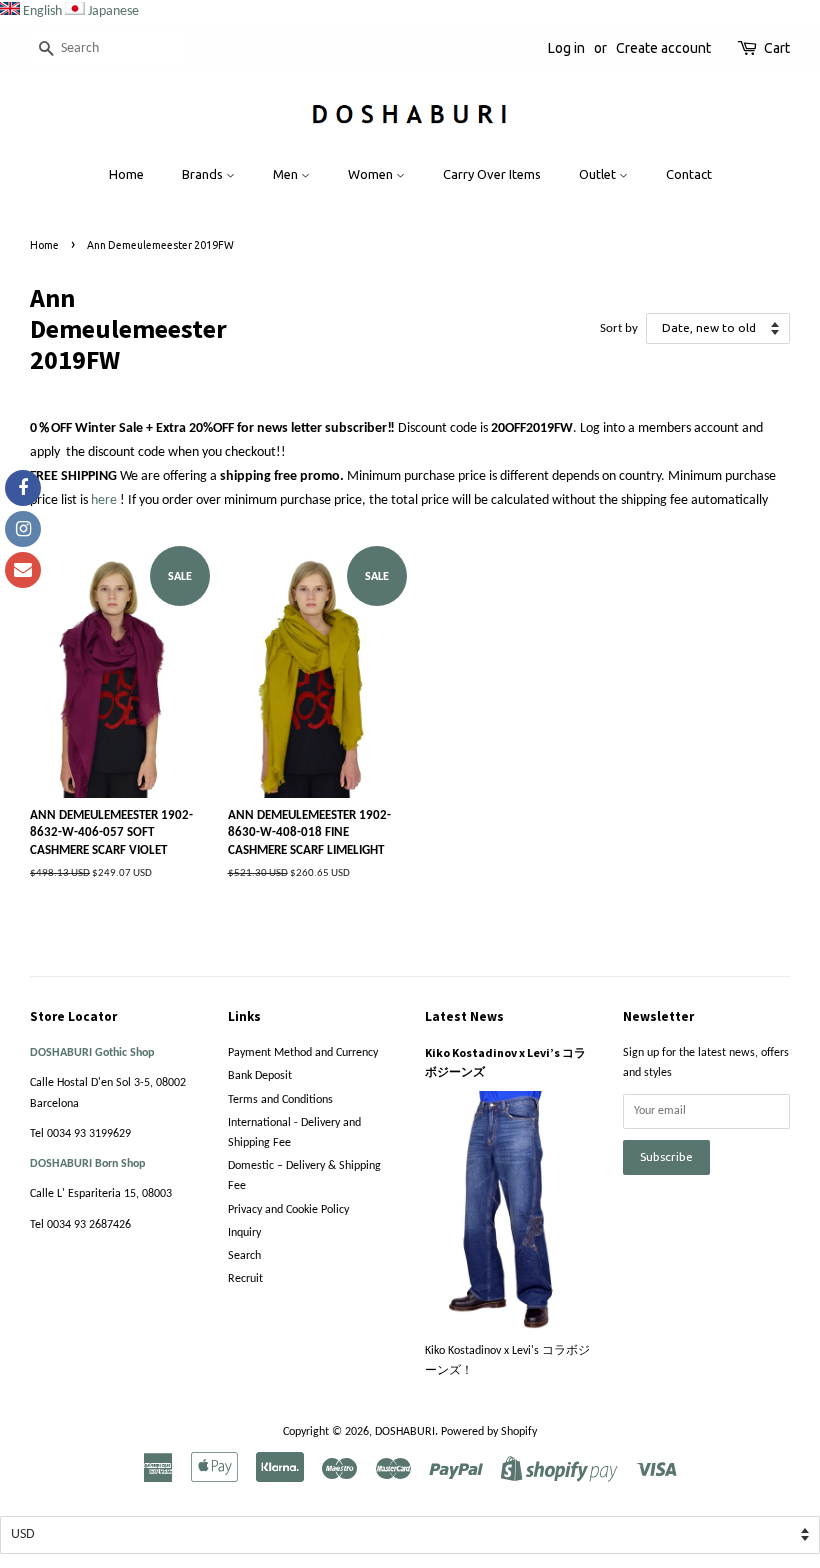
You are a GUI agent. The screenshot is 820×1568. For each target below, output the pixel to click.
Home (126, 174)
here (104, 500)
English (42, 11)
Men (287, 174)
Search (244, 1256)
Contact (689, 174)
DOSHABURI (405, 1432)
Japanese (113, 11)
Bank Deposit (260, 1076)
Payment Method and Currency (303, 1053)
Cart (777, 48)
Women (372, 174)
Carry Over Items (492, 174)
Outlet (599, 174)
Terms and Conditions (280, 1100)
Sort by (619, 329)
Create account (663, 48)
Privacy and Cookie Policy (288, 1210)
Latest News (464, 1016)
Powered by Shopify (489, 1432)
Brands (204, 174)
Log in (566, 48)
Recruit (245, 1279)
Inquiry (244, 1233)
